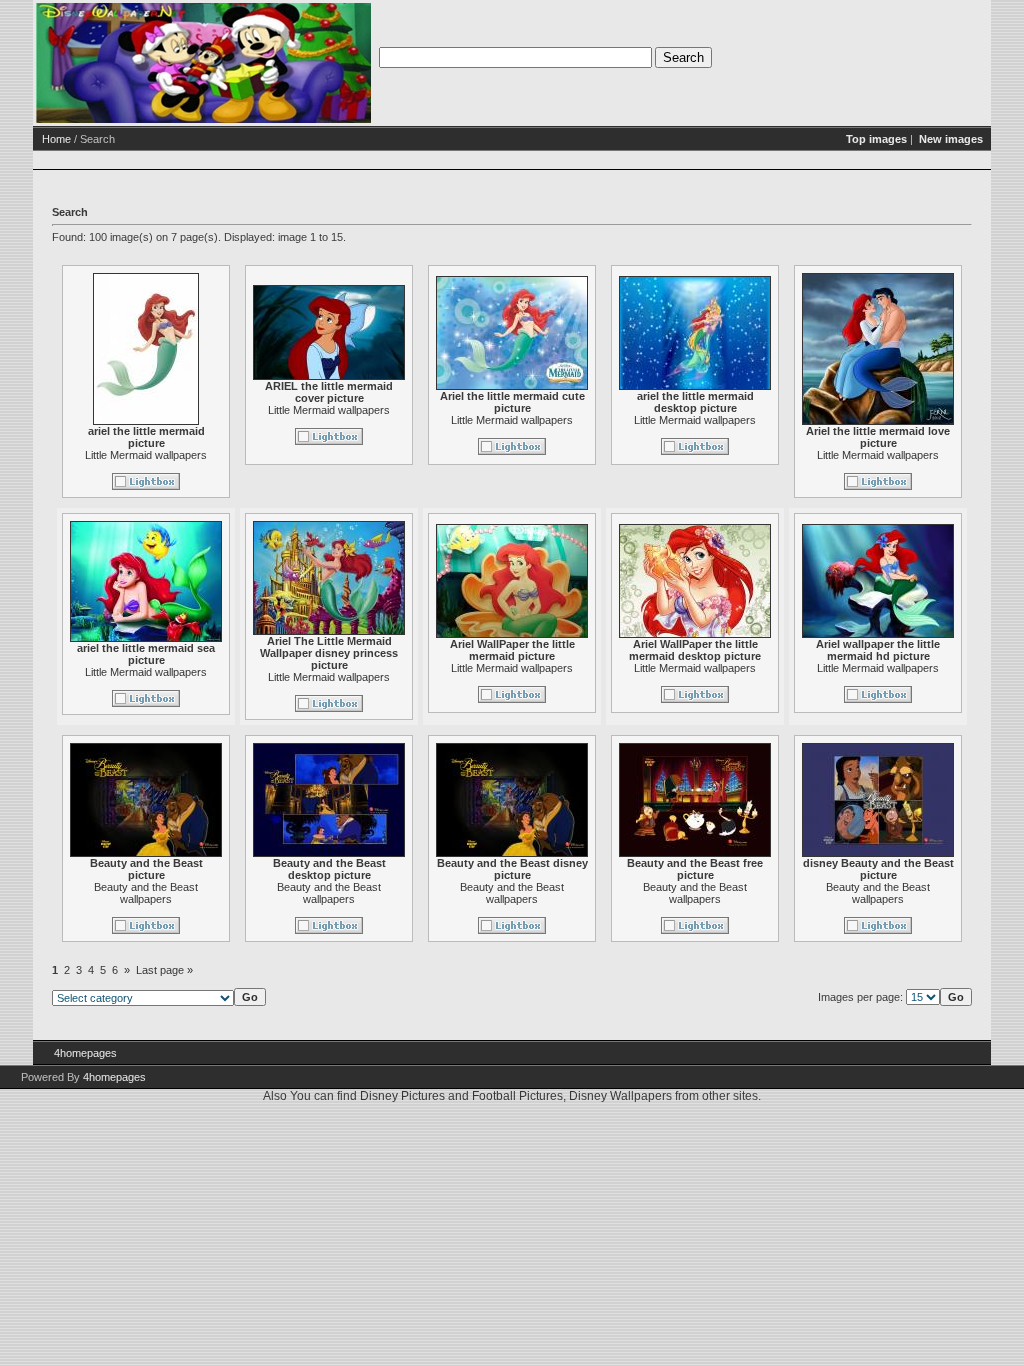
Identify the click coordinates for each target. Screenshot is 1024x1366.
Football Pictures (517, 1096)
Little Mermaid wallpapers (146, 455)
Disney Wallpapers (620, 1096)
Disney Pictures (402, 1096)
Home (56, 139)
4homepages (85, 1053)
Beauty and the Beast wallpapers (146, 893)
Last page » (164, 970)
